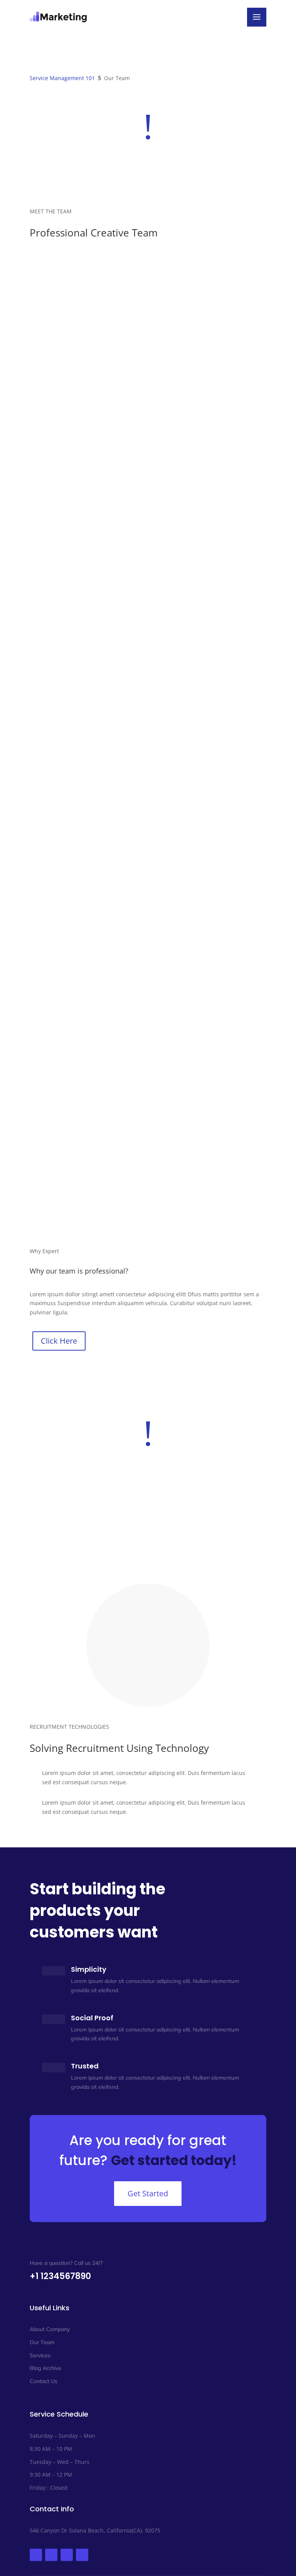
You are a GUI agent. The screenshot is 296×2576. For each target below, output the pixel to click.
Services (40, 2355)
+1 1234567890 (60, 2276)
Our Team (42, 2342)
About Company (50, 2329)
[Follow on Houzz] (82, 2555)
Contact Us (44, 2381)
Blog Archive (45, 2368)
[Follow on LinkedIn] (67, 2555)
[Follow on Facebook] (36, 2555)
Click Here (59, 1341)
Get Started (148, 2193)
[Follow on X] (51, 2555)
